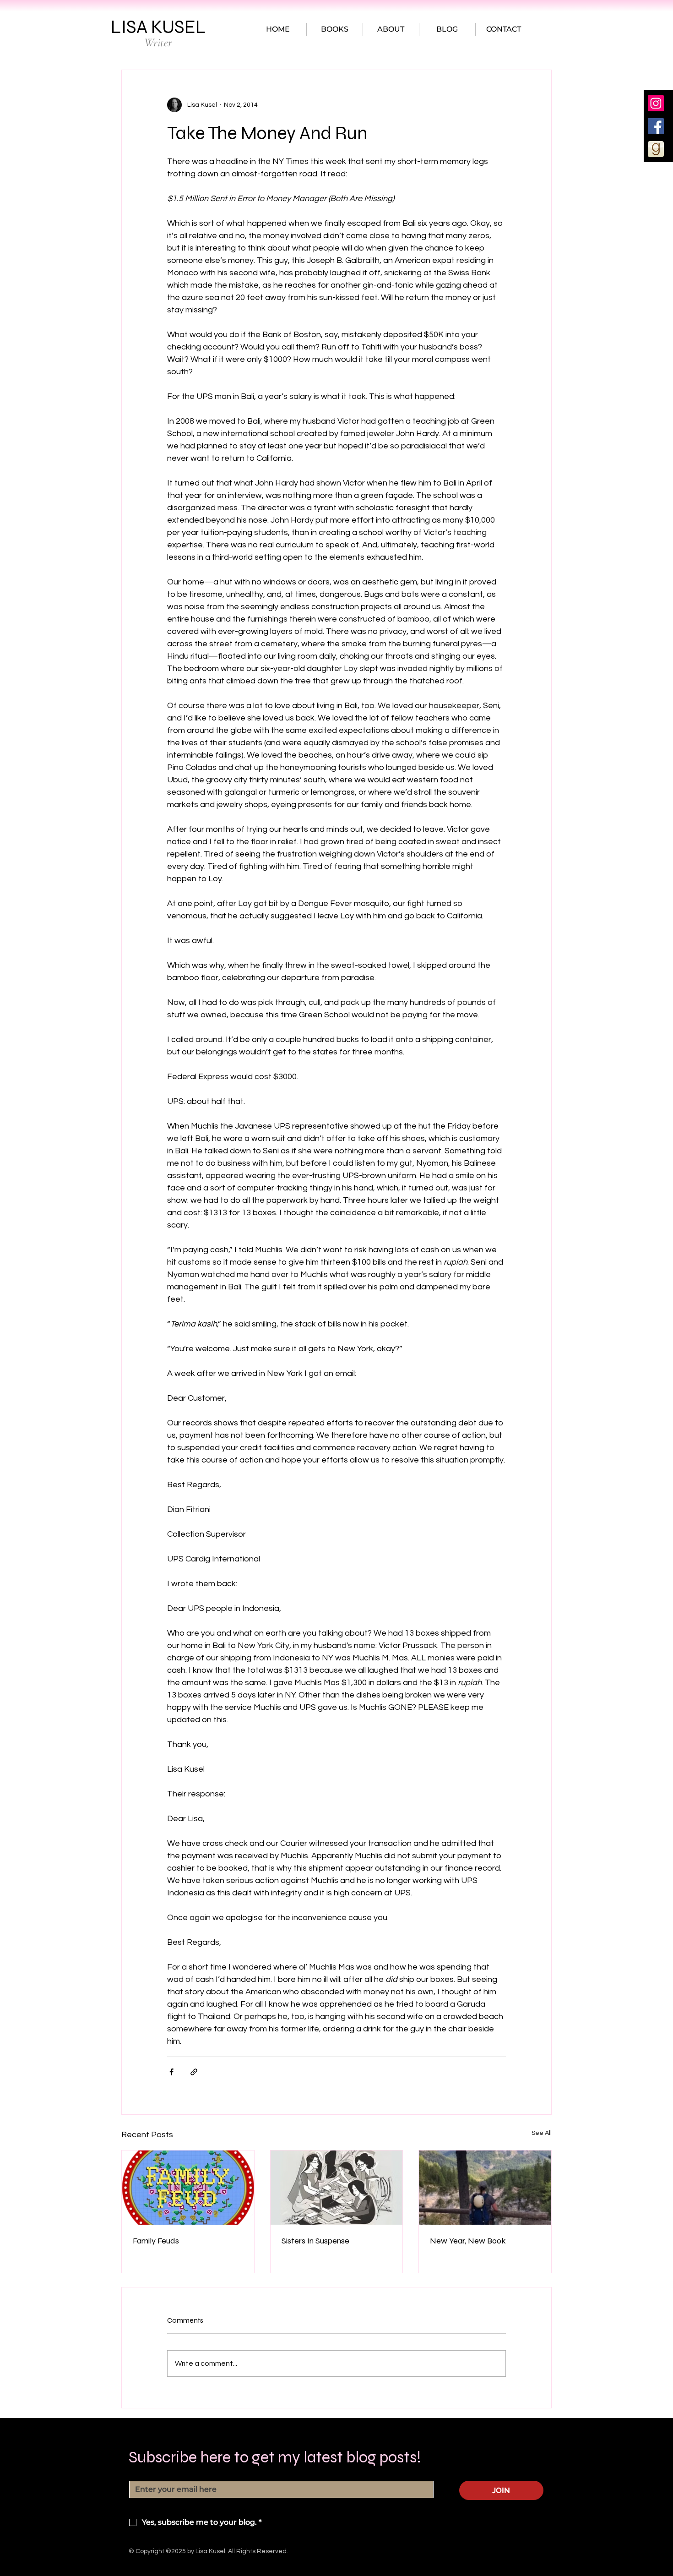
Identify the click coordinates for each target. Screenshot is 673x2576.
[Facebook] (656, 126)
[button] (335, 29)
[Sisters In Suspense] (337, 2188)
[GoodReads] (656, 149)
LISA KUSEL (158, 27)
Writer (158, 42)
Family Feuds (156, 2241)
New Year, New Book (468, 2241)
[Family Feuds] (188, 2188)
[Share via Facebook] (171, 2072)
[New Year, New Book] (485, 2188)
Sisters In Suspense (315, 2241)
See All (542, 2133)
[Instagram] (656, 103)
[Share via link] (194, 2072)
